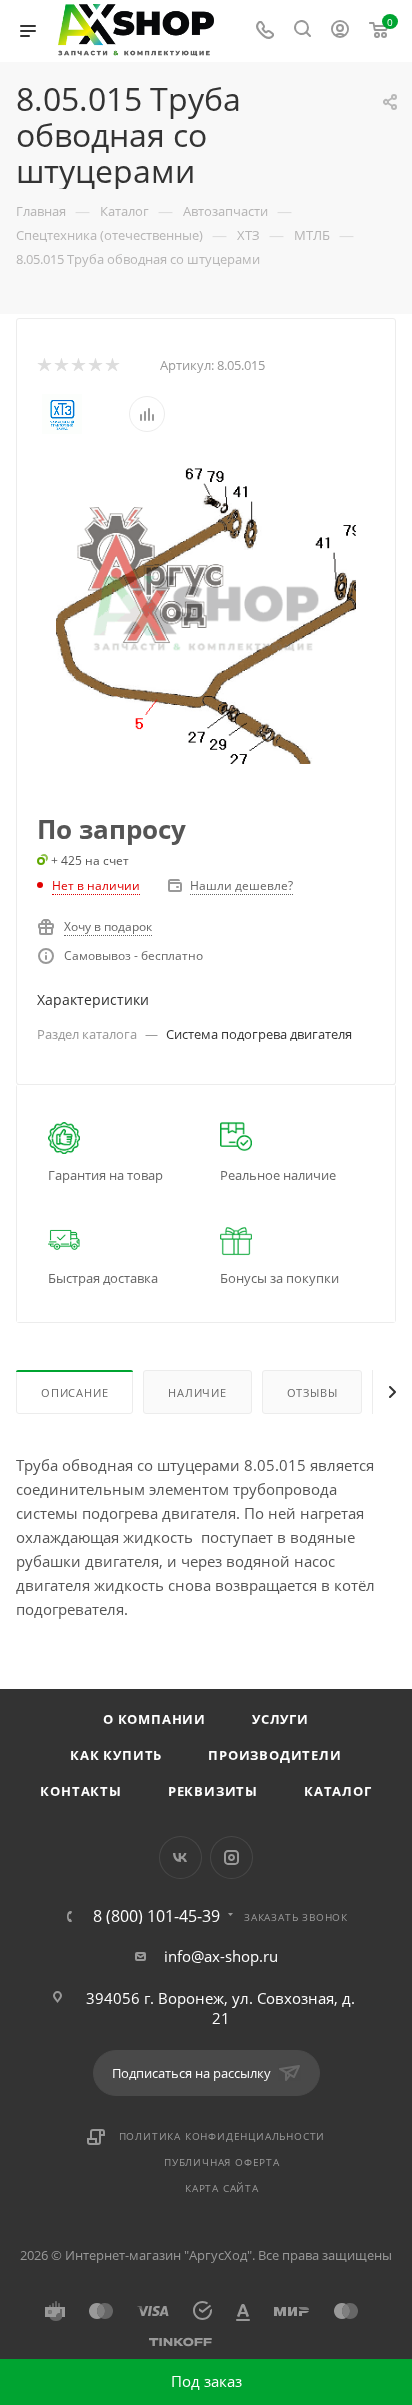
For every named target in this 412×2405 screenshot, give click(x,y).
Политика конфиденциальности (222, 2136)
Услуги (280, 1719)
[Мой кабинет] (340, 31)
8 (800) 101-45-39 (156, 1916)
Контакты (80, 1791)
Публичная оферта (222, 2162)
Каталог (338, 1791)
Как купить (116, 1755)
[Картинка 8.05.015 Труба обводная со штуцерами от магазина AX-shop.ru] (206, 612)
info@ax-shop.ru (221, 1956)
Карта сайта (222, 2188)
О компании (154, 1719)
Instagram (231, 1857)
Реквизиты (213, 1791)
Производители (274, 1755)
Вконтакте (180, 1857)
